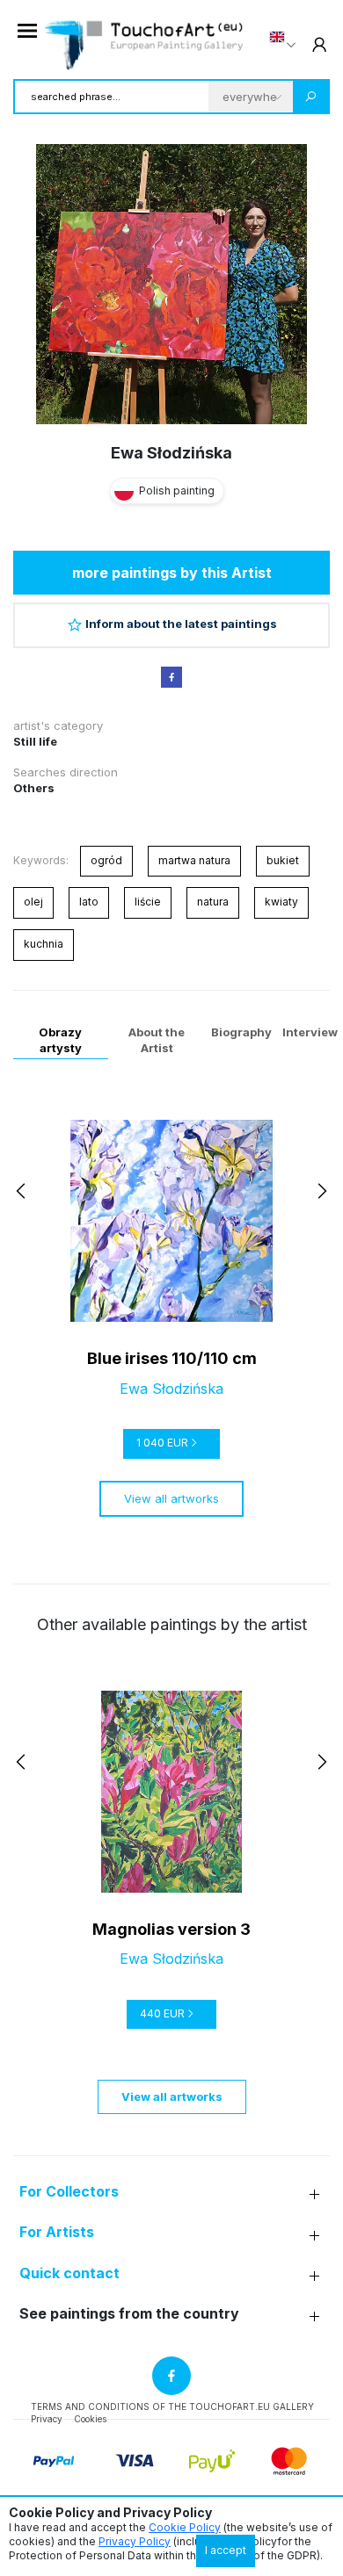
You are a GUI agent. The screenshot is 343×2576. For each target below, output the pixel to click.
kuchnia (44, 944)
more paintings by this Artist (172, 573)
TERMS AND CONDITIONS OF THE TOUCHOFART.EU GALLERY (172, 2406)
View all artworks (171, 1498)
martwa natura (194, 860)
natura (213, 902)
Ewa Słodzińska (171, 453)
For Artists (57, 2232)
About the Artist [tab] (157, 1040)
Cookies (90, 2419)
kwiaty (281, 902)
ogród (106, 860)
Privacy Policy (135, 2541)
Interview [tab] (310, 1032)
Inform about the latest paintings (181, 624)
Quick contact (69, 2273)
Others (34, 788)
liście (148, 902)
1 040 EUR (162, 1443)
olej (33, 902)
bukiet (283, 860)
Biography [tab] (241, 1032)
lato (89, 902)
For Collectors (69, 2192)
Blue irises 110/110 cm (172, 1358)
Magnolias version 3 (171, 1929)
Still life (35, 741)
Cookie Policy (185, 2527)
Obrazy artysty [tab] (60, 1040)
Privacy (47, 2419)
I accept (226, 2550)
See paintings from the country (129, 2314)
